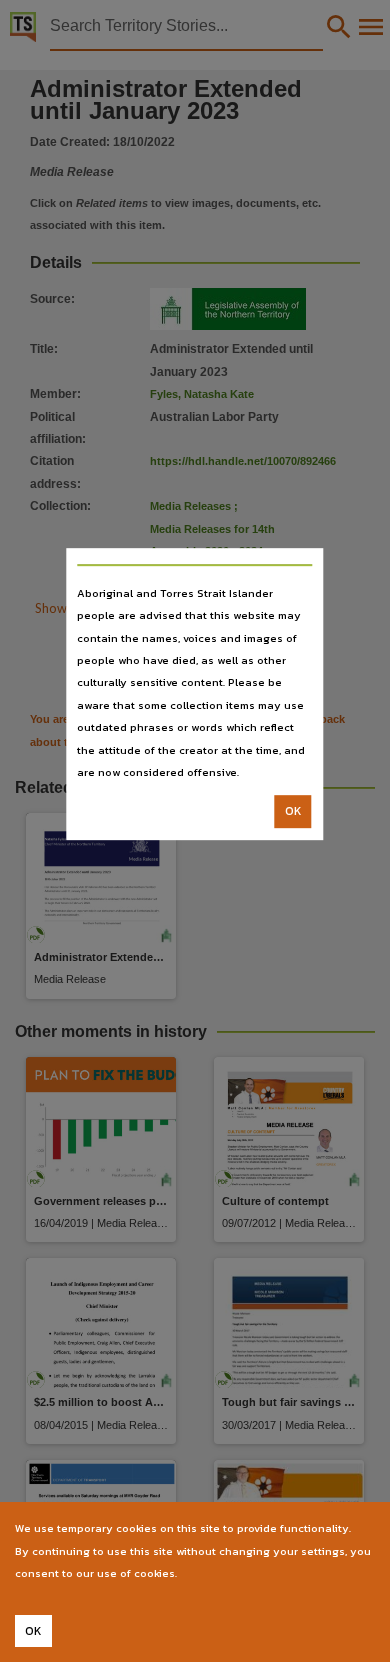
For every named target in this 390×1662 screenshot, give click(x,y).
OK (293, 812)
